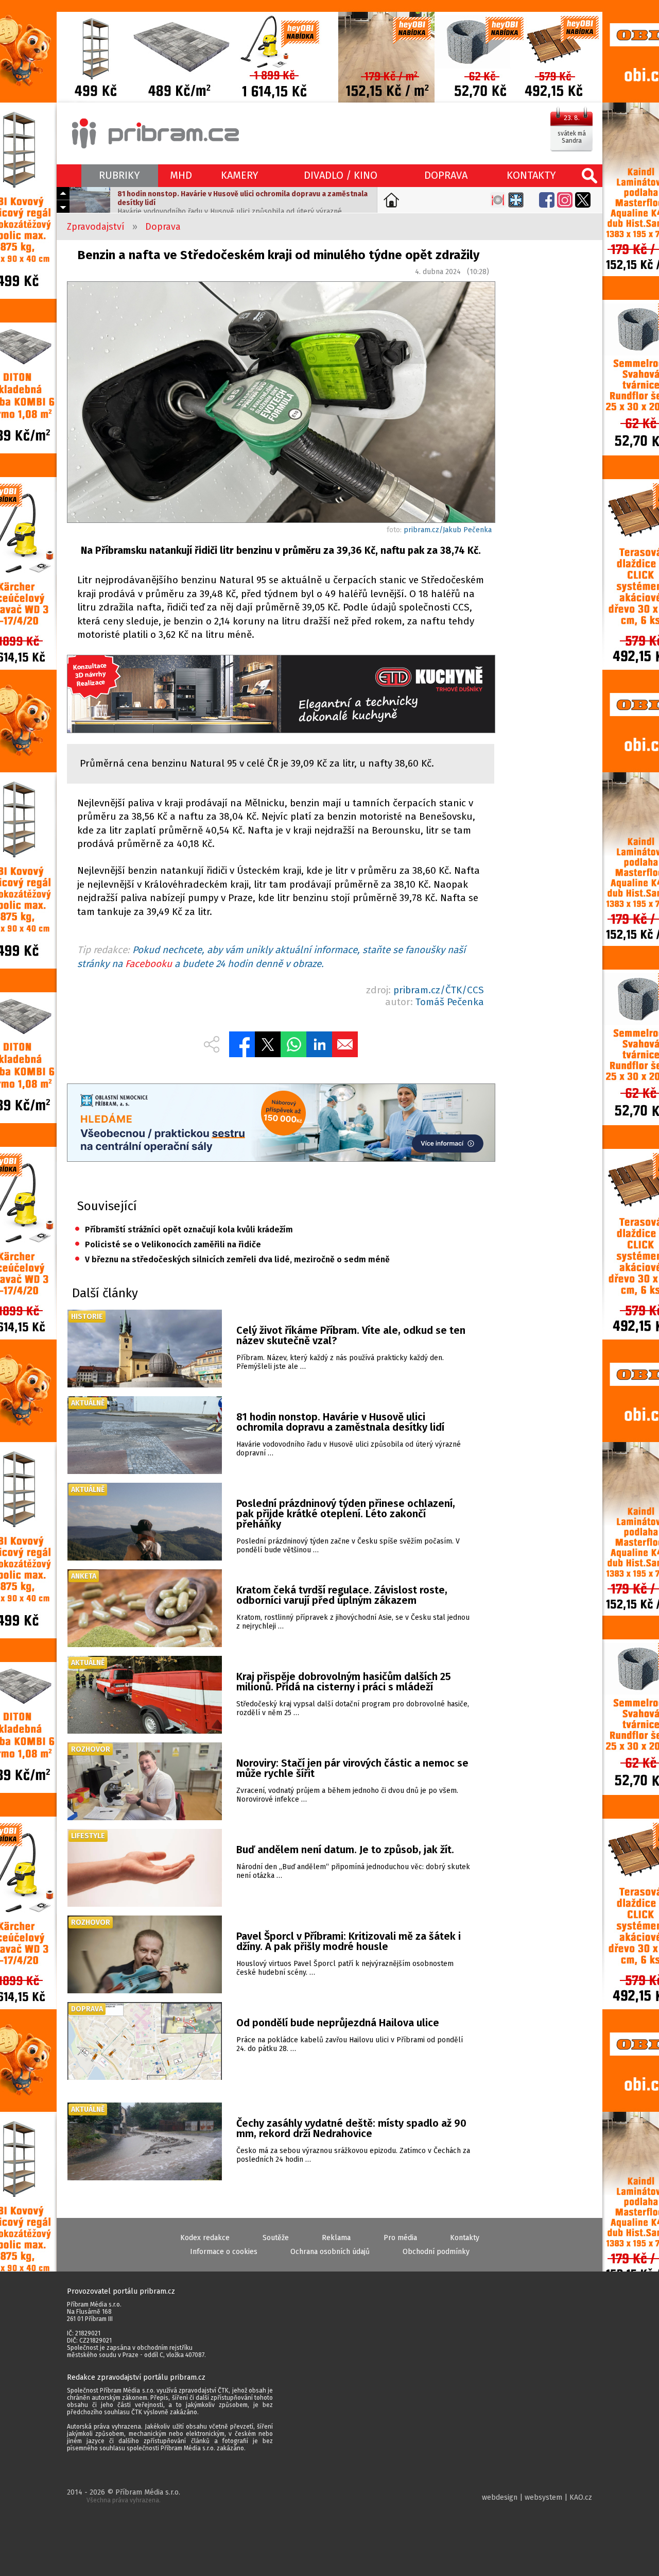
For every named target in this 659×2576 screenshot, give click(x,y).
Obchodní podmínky (436, 2252)
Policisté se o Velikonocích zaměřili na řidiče (168, 1244)
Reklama (336, 2238)
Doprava (163, 227)
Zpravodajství (96, 227)
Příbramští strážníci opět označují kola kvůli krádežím (184, 1230)
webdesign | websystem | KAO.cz (537, 2497)
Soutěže (276, 2238)
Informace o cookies (224, 2252)
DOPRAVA (446, 175)
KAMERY (240, 175)
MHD (181, 175)
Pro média (400, 2238)
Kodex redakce (205, 2238)
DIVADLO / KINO (341, 175)
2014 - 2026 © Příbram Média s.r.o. (124, 2496)
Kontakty (465, 2238)
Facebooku (149, 964)
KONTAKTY (531, 175)
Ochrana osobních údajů (330, 2252)
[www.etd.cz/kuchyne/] (281, 695)
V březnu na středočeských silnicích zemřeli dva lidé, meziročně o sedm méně (232, 1259)
